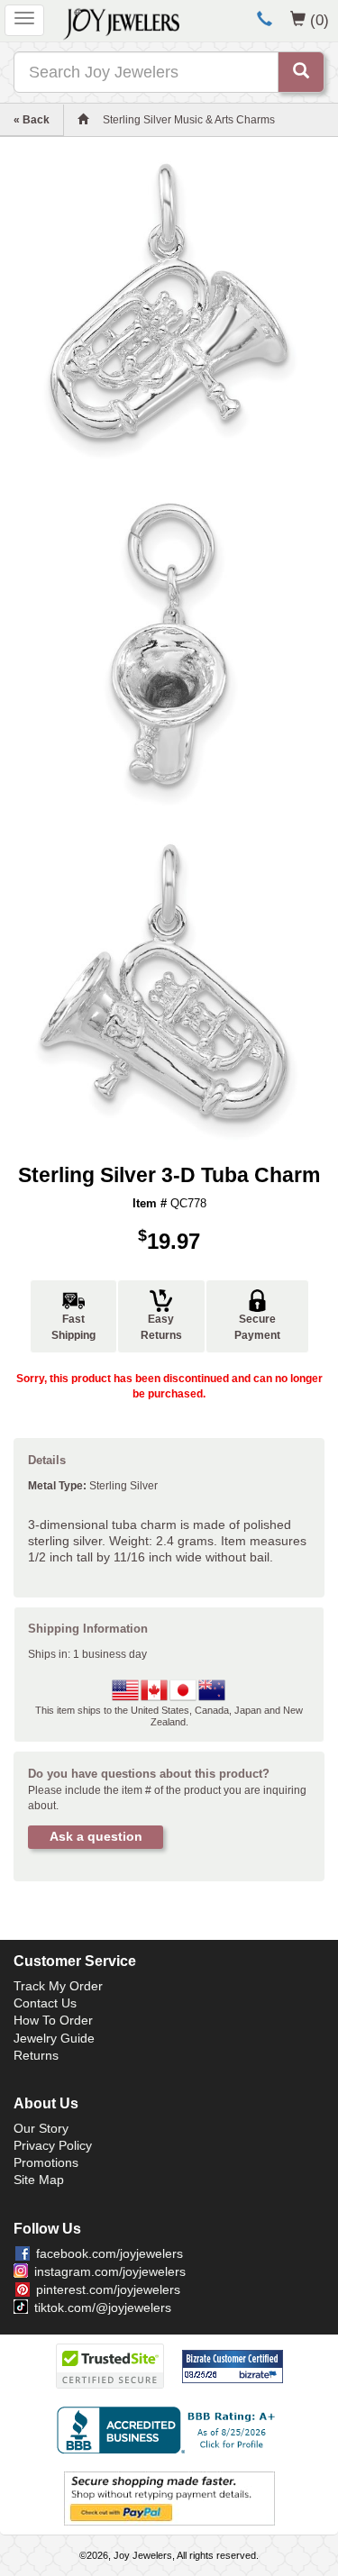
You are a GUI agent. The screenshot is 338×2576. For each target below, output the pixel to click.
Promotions (46, 2162)
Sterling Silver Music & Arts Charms (189, 120)
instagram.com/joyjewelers (110, 2271)
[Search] (301, 72)
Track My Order (58, 1986)
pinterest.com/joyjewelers (108, 2289)
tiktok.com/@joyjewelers (103, 2307)
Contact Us (45, 2003)
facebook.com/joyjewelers (110, 2253)
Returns (36, 2055)
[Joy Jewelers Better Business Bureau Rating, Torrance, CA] (169, 2430)
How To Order (53, 2020)
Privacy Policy (53, 2145)
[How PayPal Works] (169, 2498)
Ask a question (96, 1836)
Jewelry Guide (54, 2038)
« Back (32, 120)
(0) (320, 20)
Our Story (41, 2128)
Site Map (39, 2180)
